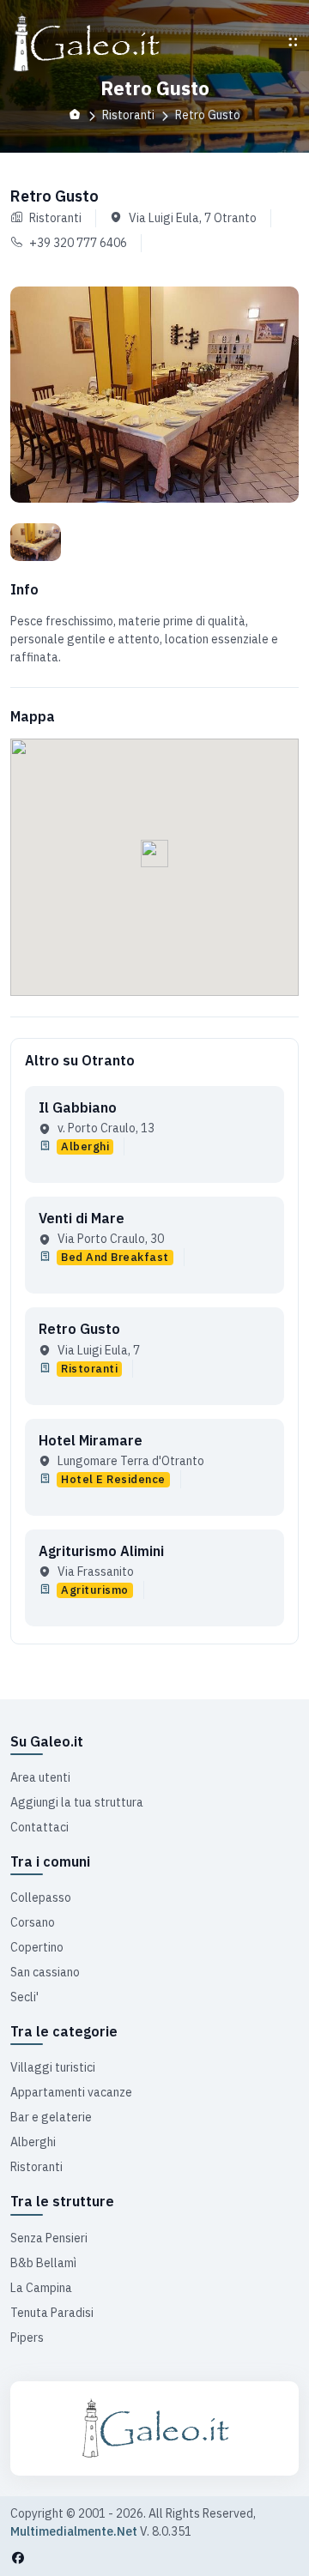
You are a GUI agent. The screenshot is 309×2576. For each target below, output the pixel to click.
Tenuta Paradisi (52, 2313)
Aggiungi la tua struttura (77, 1802)
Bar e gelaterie (51, 2117)
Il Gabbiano (78, 1107)
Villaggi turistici (53, 2067)
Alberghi (33, 2142)
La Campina (41, 2288)
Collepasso (41, 1897)
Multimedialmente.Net (74, 2531)
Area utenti (40, 1777)
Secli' (24, 1997)
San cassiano (45, 1972)
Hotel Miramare (91, 1440)
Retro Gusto (79, 1329)
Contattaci (39, 1827)
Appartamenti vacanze (71, 2092)
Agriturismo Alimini (101, 1551)
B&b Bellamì (43, 2263)
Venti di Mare (82, 1218)
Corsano (33, 1922)
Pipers (27, 2338)
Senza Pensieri (49, 2238)
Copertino (37, 1947)
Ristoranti (36, 2167)
